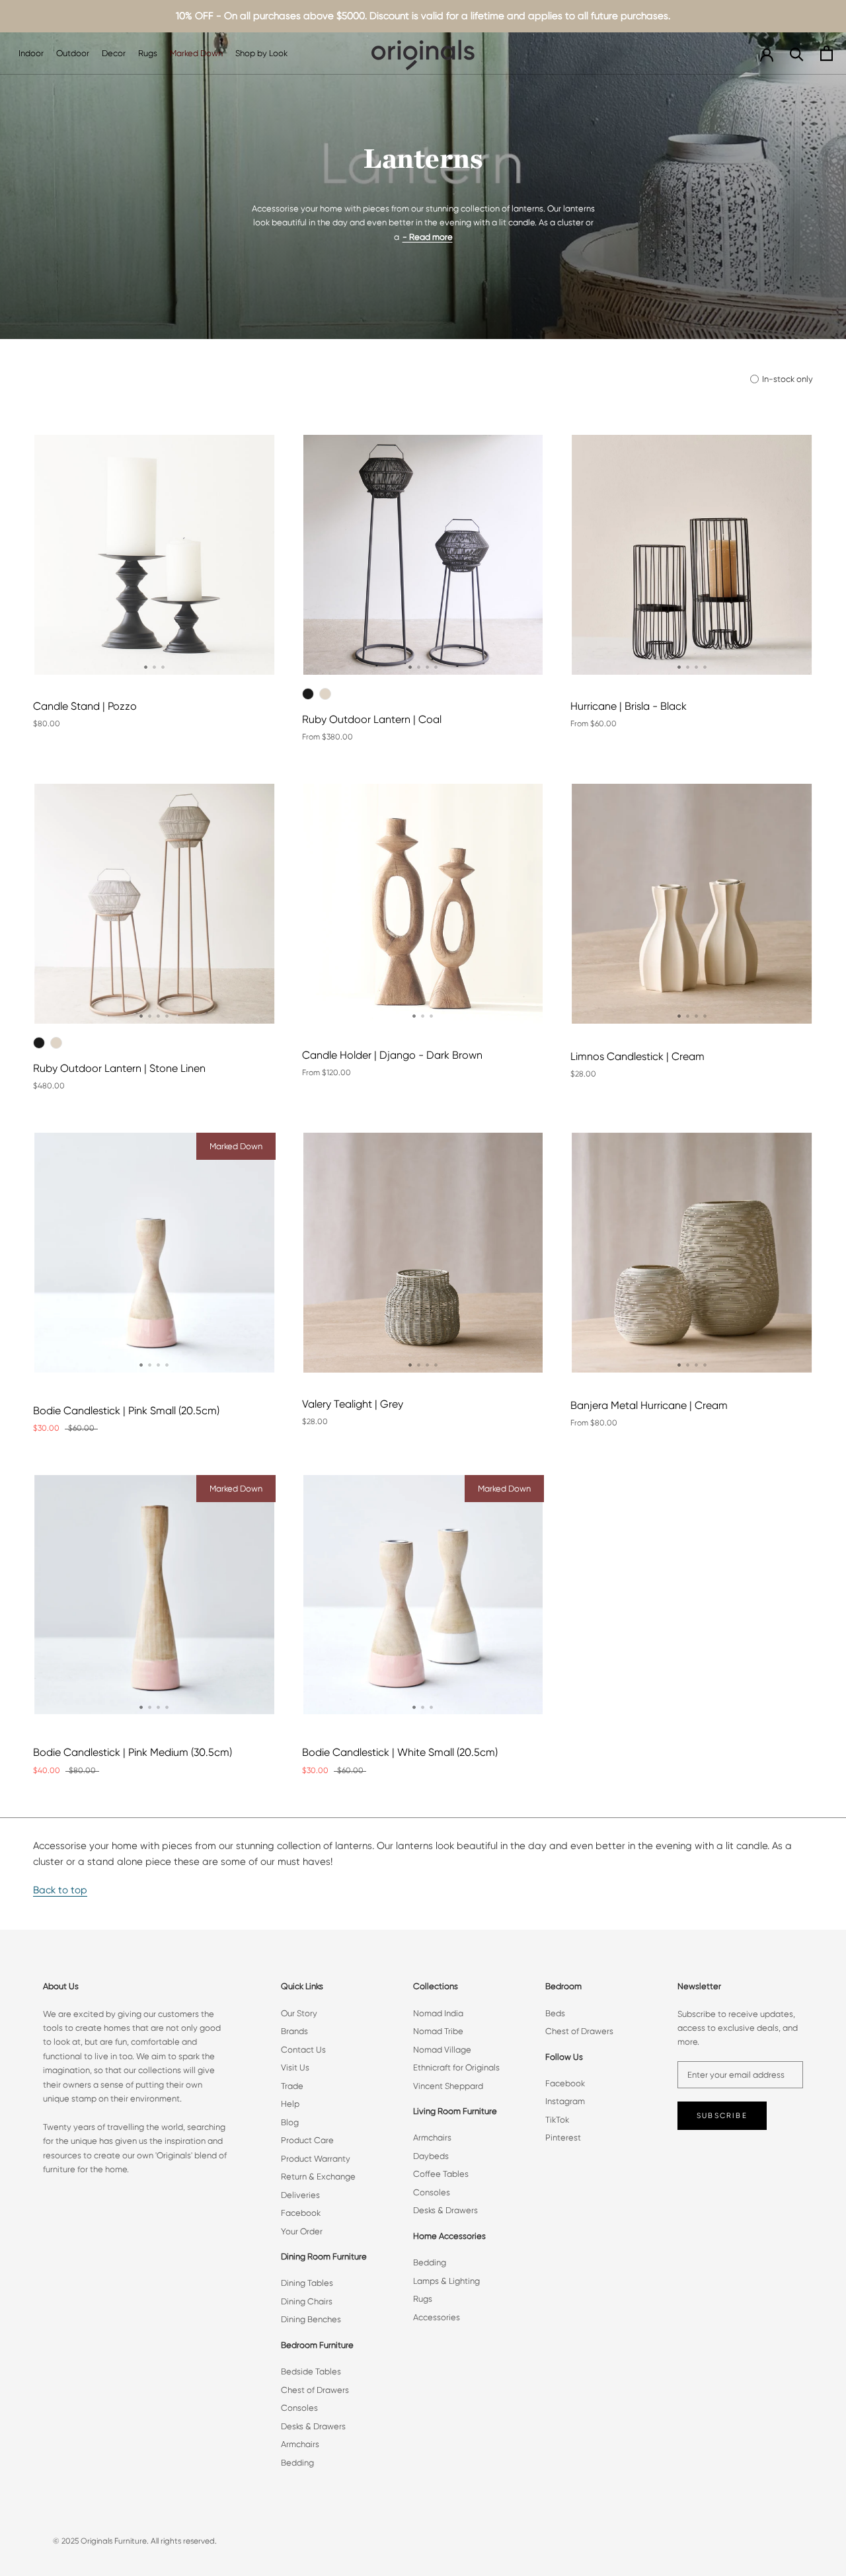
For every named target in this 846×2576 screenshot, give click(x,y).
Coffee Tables (441, 2174)
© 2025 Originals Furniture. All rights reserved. (135, 2541)
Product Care (307, 2140)
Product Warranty (316, 2159)
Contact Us (303, 2050)
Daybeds (431, 2156)
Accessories (437, 2317)
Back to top (60, 1890)
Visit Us (295, 2067)
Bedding (297, 2463)
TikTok (557, 2120)
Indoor (31, 53)
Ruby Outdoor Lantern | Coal (372, 719)
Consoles (299, 2408)
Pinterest (563, 2138)
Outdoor (73, 53)
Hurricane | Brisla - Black (629, 706)
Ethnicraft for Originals (456, 2067)
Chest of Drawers (315, 2390)
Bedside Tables (311, 2371)
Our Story (299, 2013)
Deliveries (300, 2195)
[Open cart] (827, 53)
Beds (555, 2013)
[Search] (797, 53)
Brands (294, 2031)
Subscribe (722, 2116)
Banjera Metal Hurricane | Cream (649, 1405)
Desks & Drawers (313, 2426)
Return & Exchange (318, 2177)
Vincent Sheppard (448, 2086)
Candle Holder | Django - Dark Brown (392, 1055)
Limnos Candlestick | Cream (637, 1056)
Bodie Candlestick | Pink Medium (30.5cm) (133, 1752)
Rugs (148, 53)
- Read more (428, 237)
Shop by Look (261, 53)
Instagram (565, 2101)
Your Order (302, 2231)
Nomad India (438, 2013)
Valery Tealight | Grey (353, 1404)
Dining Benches (311, 2319)
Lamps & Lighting (446, 2281)
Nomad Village (442, 2050)
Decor (114, 53)
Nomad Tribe (438, 2031)
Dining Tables (307, 2283)
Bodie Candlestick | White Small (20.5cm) (400, 1752)
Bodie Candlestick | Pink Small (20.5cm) (126, 1411)
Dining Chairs (307, 2301)
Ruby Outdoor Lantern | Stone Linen (119, 1068)
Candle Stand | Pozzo (85, 706)
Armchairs (300, 2444)
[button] (146, 667)
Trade (292, 2086)
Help (290, 2104)
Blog (290, 2122)
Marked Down (196, 53)
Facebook (301, 2213)
